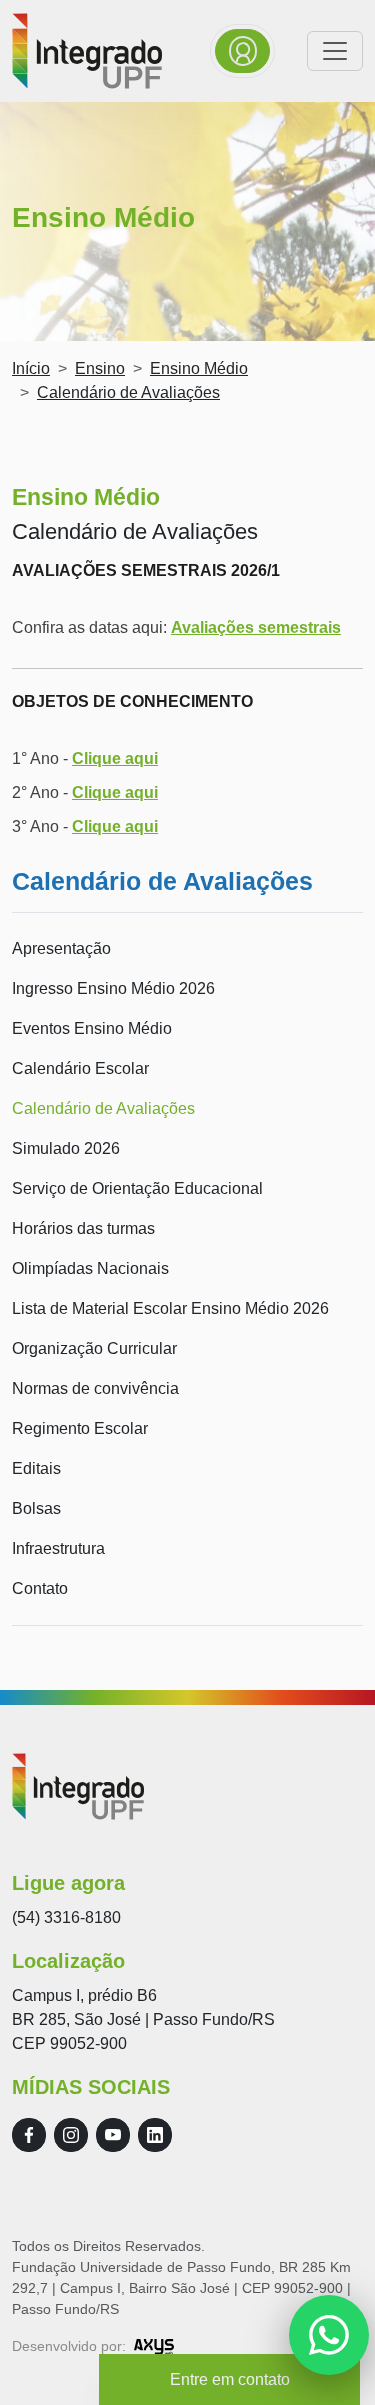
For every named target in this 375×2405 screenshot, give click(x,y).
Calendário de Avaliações (103, 1108)
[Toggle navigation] (335, 51)
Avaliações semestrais (256, 627)
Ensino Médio (199, 368)
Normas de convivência (95, 1388)
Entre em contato (230, 2379)
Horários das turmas (83, 1228)
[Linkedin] (155, 2135)
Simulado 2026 (66, 1148)
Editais (36, 1468)
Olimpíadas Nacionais (90, 1268)
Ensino (100, 368)
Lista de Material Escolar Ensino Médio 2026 (170, 1308)
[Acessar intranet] (242, 51)
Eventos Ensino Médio (92, 1028)
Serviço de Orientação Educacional (137, 1188)
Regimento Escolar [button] (80, 1428)
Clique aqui (115, 758)
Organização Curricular (94, 1348)
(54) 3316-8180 (66, 1917)
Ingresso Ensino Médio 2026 (113, 988)
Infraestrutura (58, 1548)
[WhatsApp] (329, 2335)
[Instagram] (71, 2135)
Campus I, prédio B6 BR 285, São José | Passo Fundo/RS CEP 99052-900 (143, 2019)
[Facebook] (29, 2135)
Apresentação (61, 948)
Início (31, 368)
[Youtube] (113, 2135)
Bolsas (36, 1508)
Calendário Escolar (80, 1068)
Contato (40, 1588)
